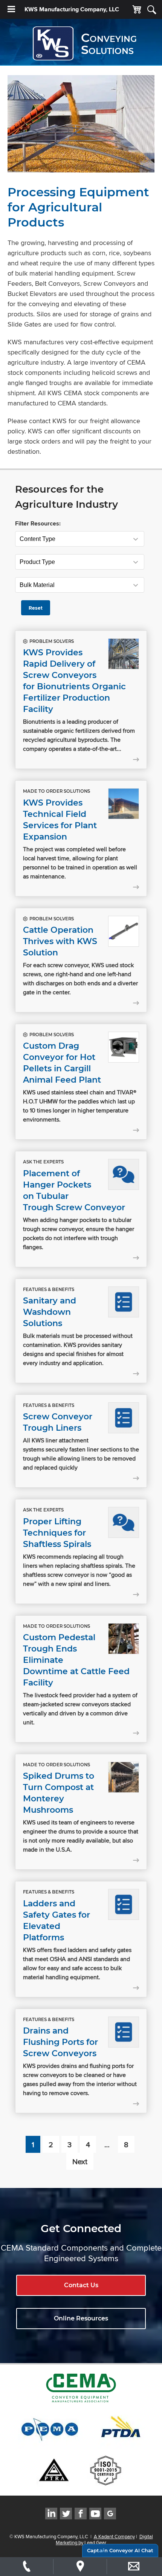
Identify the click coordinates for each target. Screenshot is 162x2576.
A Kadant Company (114, 2536)
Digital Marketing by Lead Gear (104, 2539)
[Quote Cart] (137, 10)
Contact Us (81, 2285)
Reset (36, 608)
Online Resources (81, 2318)
